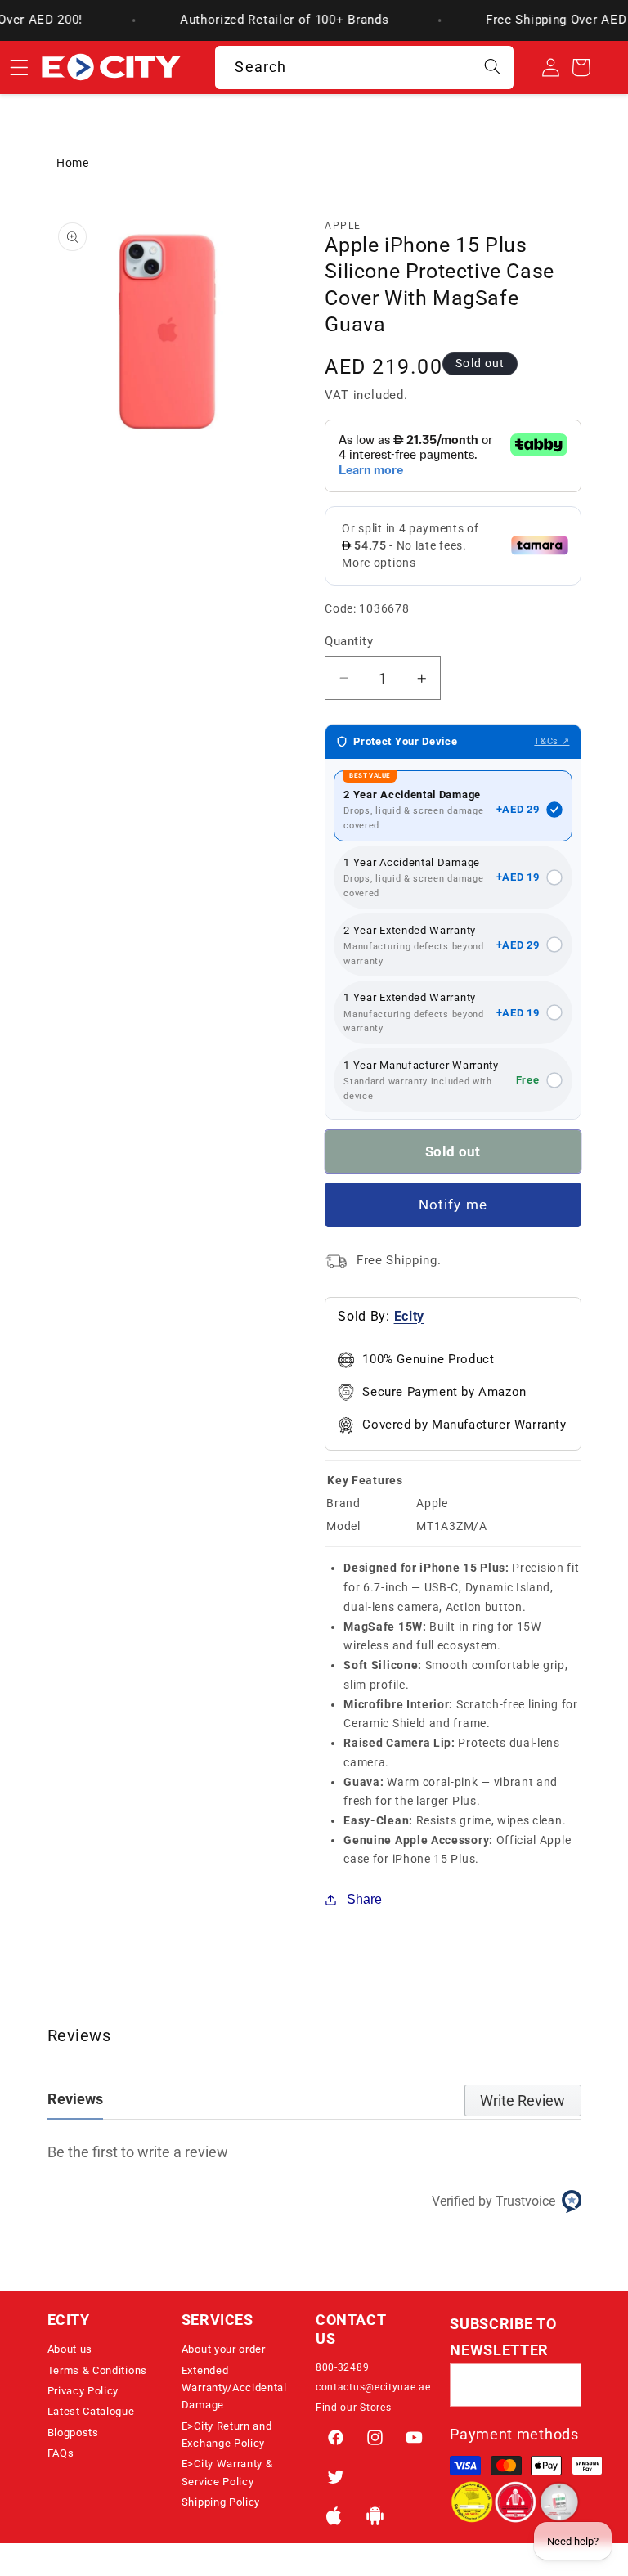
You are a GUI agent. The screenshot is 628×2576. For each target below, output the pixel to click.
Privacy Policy (83, 2391)
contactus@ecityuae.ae (373, 2387)
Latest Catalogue (91, 2411)
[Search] (493, 67)
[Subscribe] (560, 2385)
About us (70, 2349)
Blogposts (73, 2432)
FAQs (61, 2453)
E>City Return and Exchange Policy (227, 2435)
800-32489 (342, 2367)
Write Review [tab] (523, 2100)
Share (364, 1899)
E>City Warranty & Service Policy (227, 2472)
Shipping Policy (221, 2502)
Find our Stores (353, 2408)
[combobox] (364, 68)
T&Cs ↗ (552, 741)
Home (73, 163)
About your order (224, 2349)
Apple (343, 226)
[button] (113, 2325)
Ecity (409, 1316)
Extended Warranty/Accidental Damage (234, 2388)
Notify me (453, 1205)
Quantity (349, 641)
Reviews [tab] (75, 2099)
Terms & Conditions (97, 2370)
